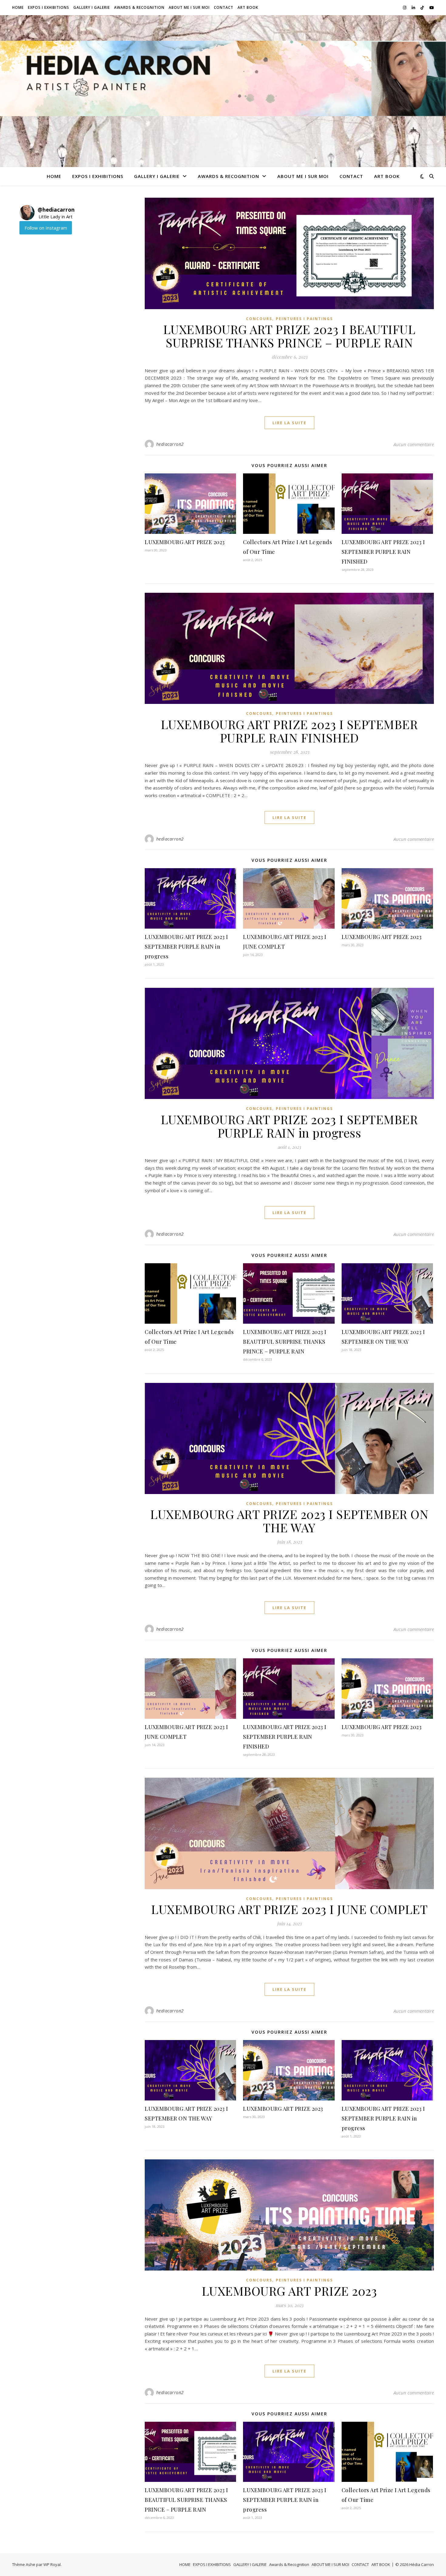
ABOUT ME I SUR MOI (189, 7)
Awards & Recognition (139, 7)
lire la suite (289, 423)
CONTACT (224, 7)
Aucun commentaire (414, 444)
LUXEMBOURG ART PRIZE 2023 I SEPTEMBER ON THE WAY (289, 1521)
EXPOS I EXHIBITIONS (49, 7)
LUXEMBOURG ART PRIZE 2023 (185, 542)
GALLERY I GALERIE (92, 7)
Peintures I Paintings (304, 319)
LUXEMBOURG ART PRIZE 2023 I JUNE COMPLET (289, 1909)
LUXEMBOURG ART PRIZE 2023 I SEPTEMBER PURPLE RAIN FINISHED (383, 552)
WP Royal (52, 2564)
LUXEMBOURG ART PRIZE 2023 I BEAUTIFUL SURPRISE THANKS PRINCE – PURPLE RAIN (289, 336)
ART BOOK (248, 7)
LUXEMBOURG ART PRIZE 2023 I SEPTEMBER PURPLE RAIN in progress (186, 947)
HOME (18, 7)
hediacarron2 (170, 444)
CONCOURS (259, 319)
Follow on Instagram (46, 228)
